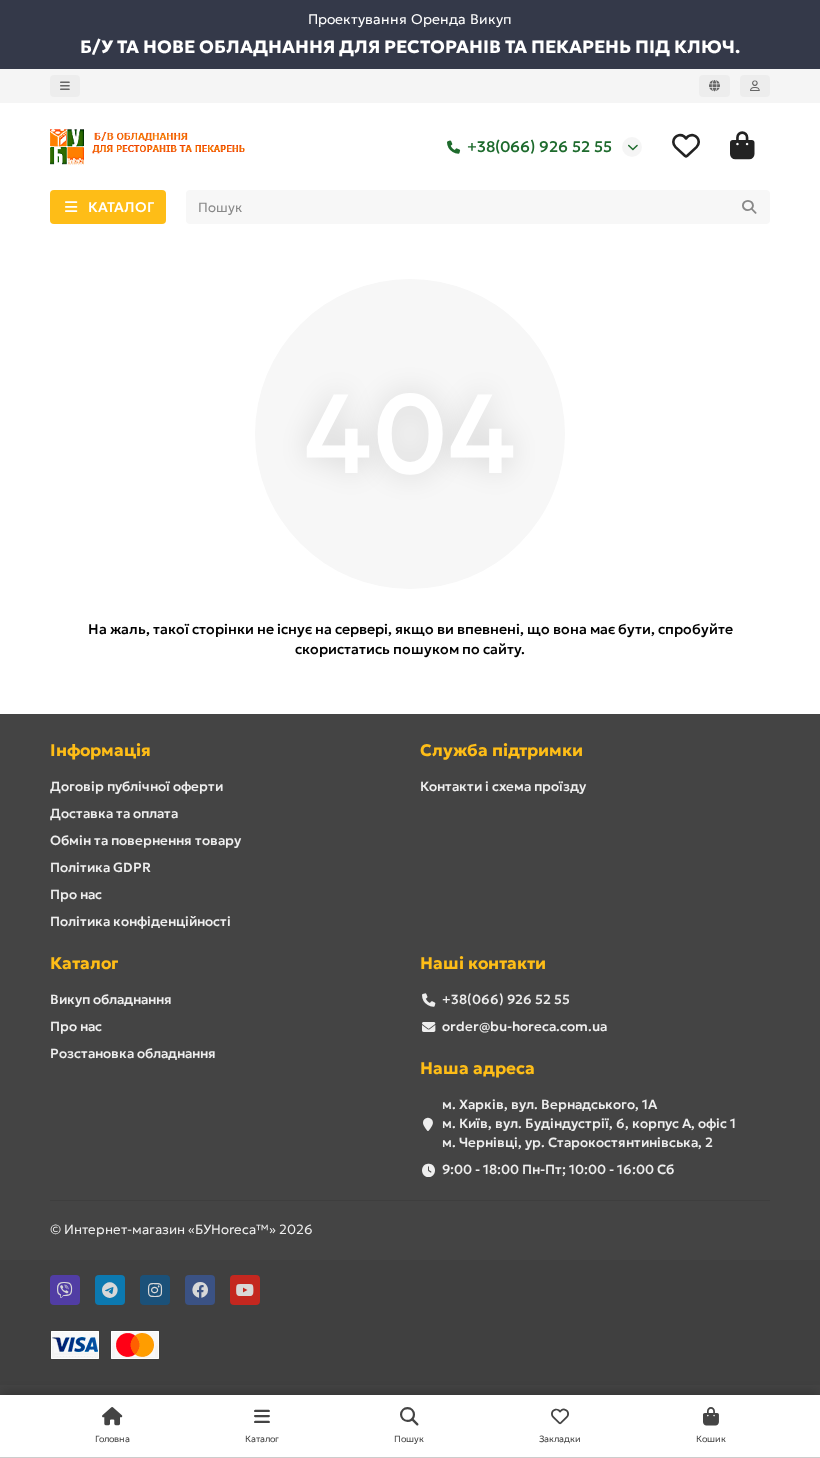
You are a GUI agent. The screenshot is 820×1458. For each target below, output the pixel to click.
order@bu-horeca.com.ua (524, 1026)
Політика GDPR (100, 867)
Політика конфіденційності (140, 921)
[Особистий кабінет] (755, 86)
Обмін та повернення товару (145, 840)
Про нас (76, 894)
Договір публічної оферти (136, 786)
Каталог (84, 963)
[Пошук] (749, 207)
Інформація (100, 750)
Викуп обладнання (111, 999)
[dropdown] (65, 86)
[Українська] (714, 86)
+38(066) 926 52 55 (539, 146)
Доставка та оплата (114, 813)
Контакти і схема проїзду (503, 786)
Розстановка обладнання (133, 1053)
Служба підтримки (501, 750)
